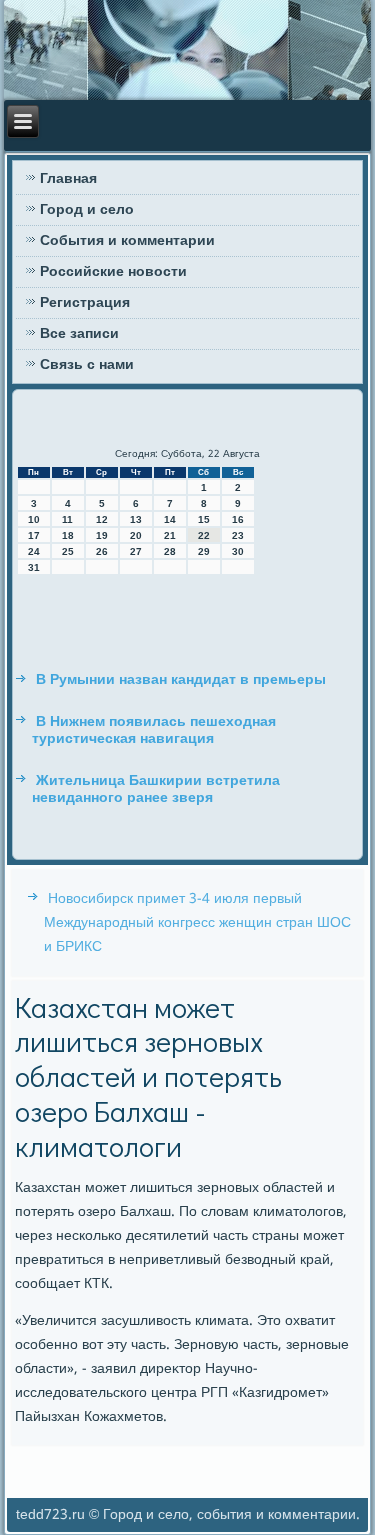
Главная (68, 179)
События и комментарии (127, 241)
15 (204, 519)
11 (67, 519)
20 (136, 535)
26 (102, 551)
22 (204, 535)
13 (136, 519)
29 (204, 551)
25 (68, 551)
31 (34, 567)
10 (34, 519)
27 (136, 551)
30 (238, 551)
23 (238, 535)
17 (34, 535)
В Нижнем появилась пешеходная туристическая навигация (154, 731)
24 (34, 551)
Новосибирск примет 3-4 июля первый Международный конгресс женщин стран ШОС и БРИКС (197, 923)
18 (68, 535)
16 (238, 519)
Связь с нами (87, 365)
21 (170, 535)
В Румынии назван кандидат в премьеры (181, 680)
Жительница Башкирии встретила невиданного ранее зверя (156, 790)
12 (102, 519)
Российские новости (113, 272)
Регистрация (85, 303)
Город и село (87, 210)
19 (102, 535)
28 (170, 551)
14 (170, 519)
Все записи (79, 334)
